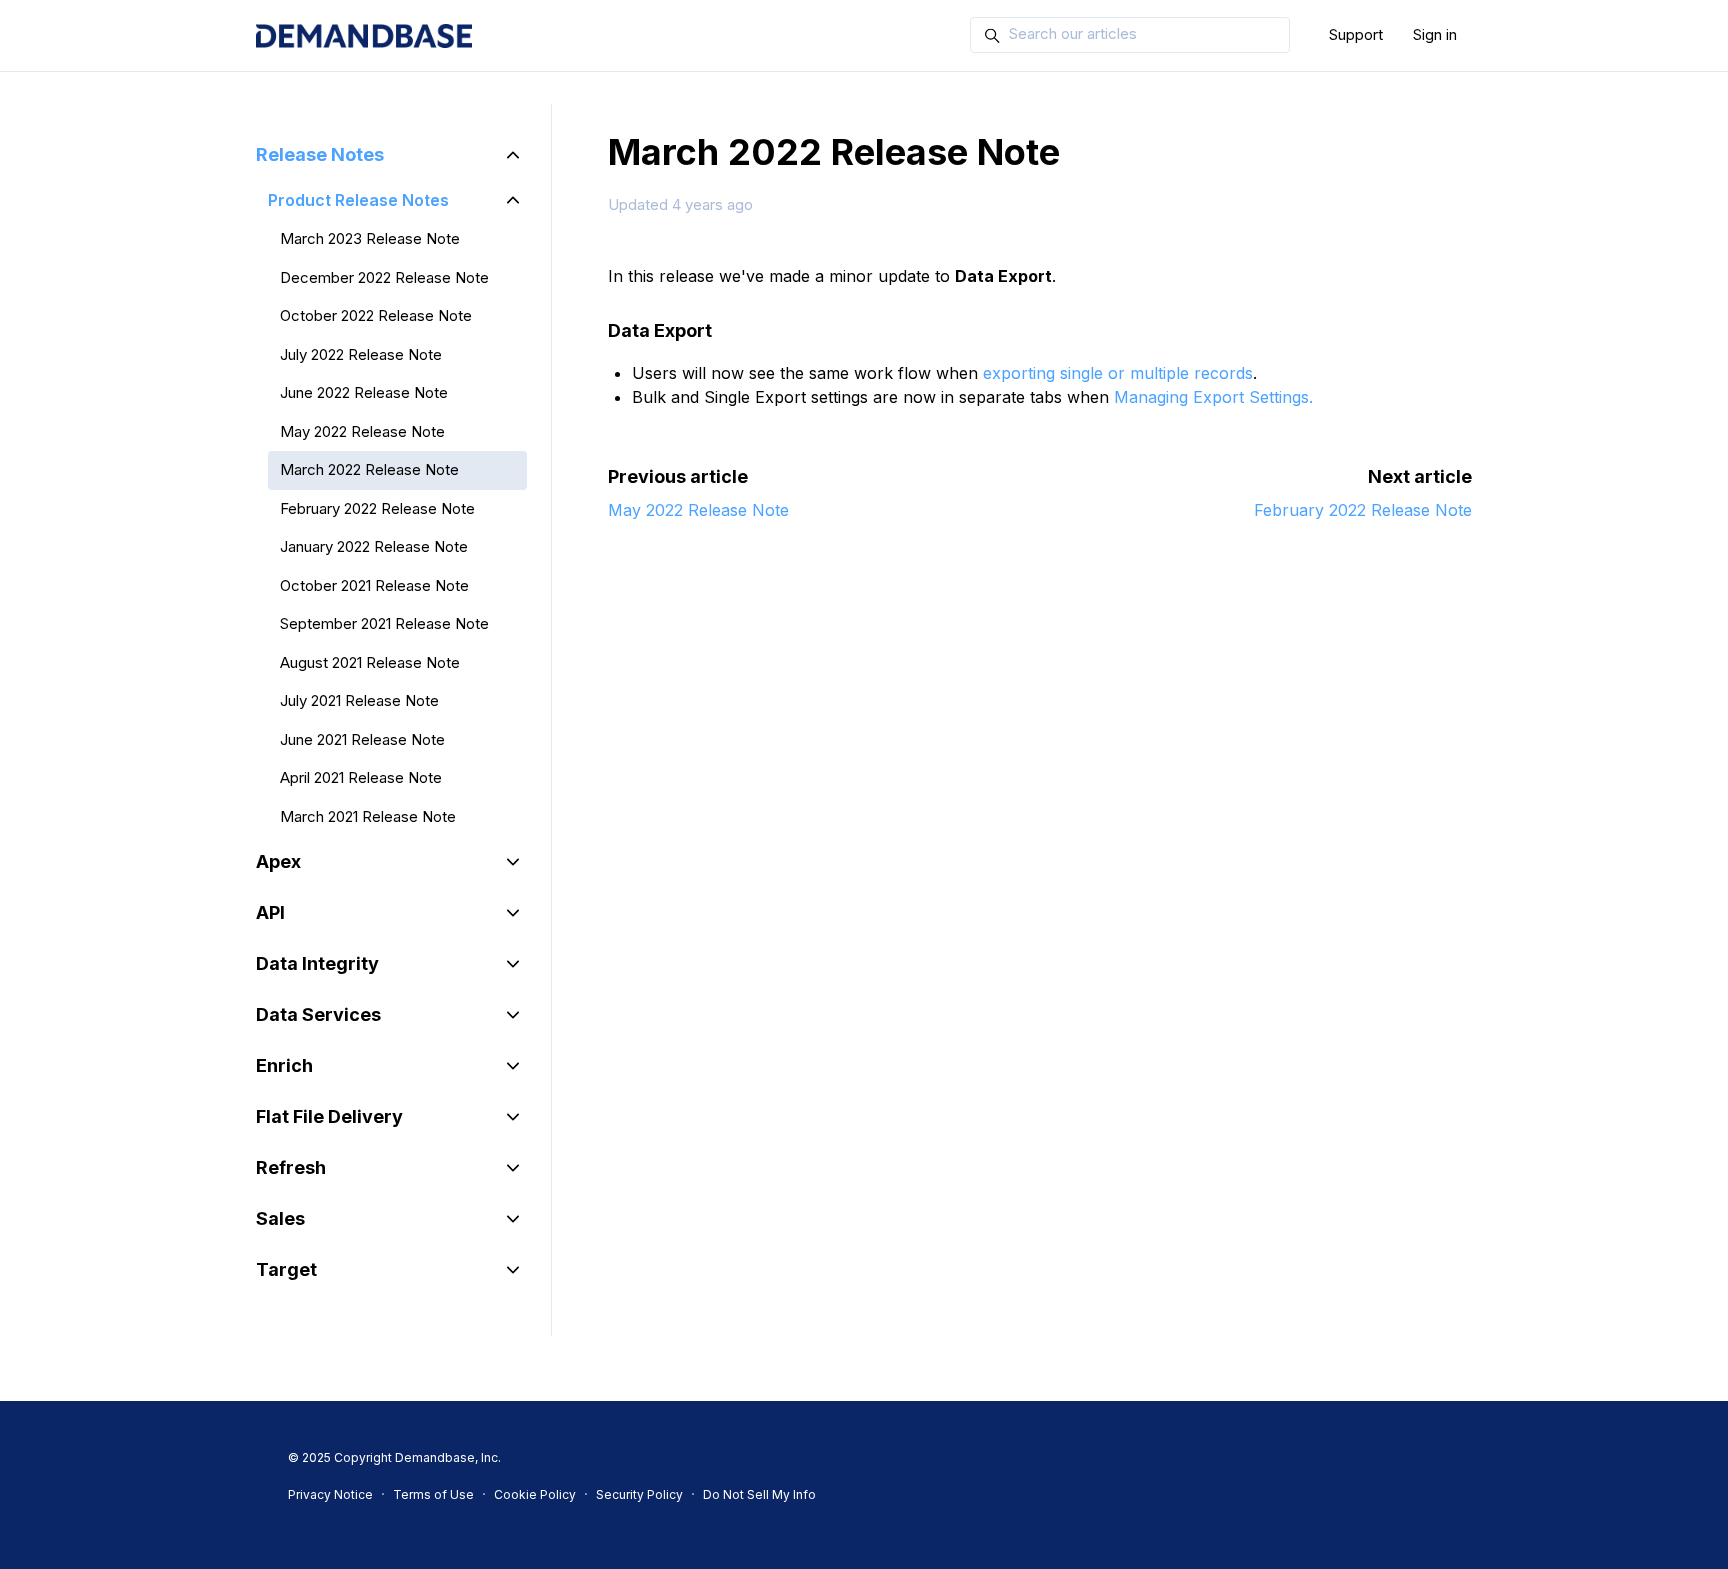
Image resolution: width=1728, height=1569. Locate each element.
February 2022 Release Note (1363, 510)
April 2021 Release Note (361, 777)
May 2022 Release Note (698, 510)
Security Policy (639, 1494)
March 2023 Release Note (370, 238)
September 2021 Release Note (384, 623)
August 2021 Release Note (370, 662)
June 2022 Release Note (364, 392)
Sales (280, 1218)
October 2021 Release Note (374, 585)
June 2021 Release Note (362, 739)
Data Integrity (317, 963)
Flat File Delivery (329, 1116)
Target (286, 1269)
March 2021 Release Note (368, 816)
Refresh (291, 1167)
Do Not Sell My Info (759, 1494)
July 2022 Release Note (361, 354)
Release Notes (320, 154)
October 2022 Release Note (376, 315)
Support (1356, 34)
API (270, 912)
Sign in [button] (1435, 34)
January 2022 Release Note (374, 546)
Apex (278, 861)
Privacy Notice (330, 1494)
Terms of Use (433, 1494)
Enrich (284, 1065)
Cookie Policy (535, 1494)
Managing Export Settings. (1213, 397)
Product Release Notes (358, 200)
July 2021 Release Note (359, 700)
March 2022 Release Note (369, 469)
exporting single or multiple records (1118, 373)
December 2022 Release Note (384, 277)
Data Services (318, 1014)
